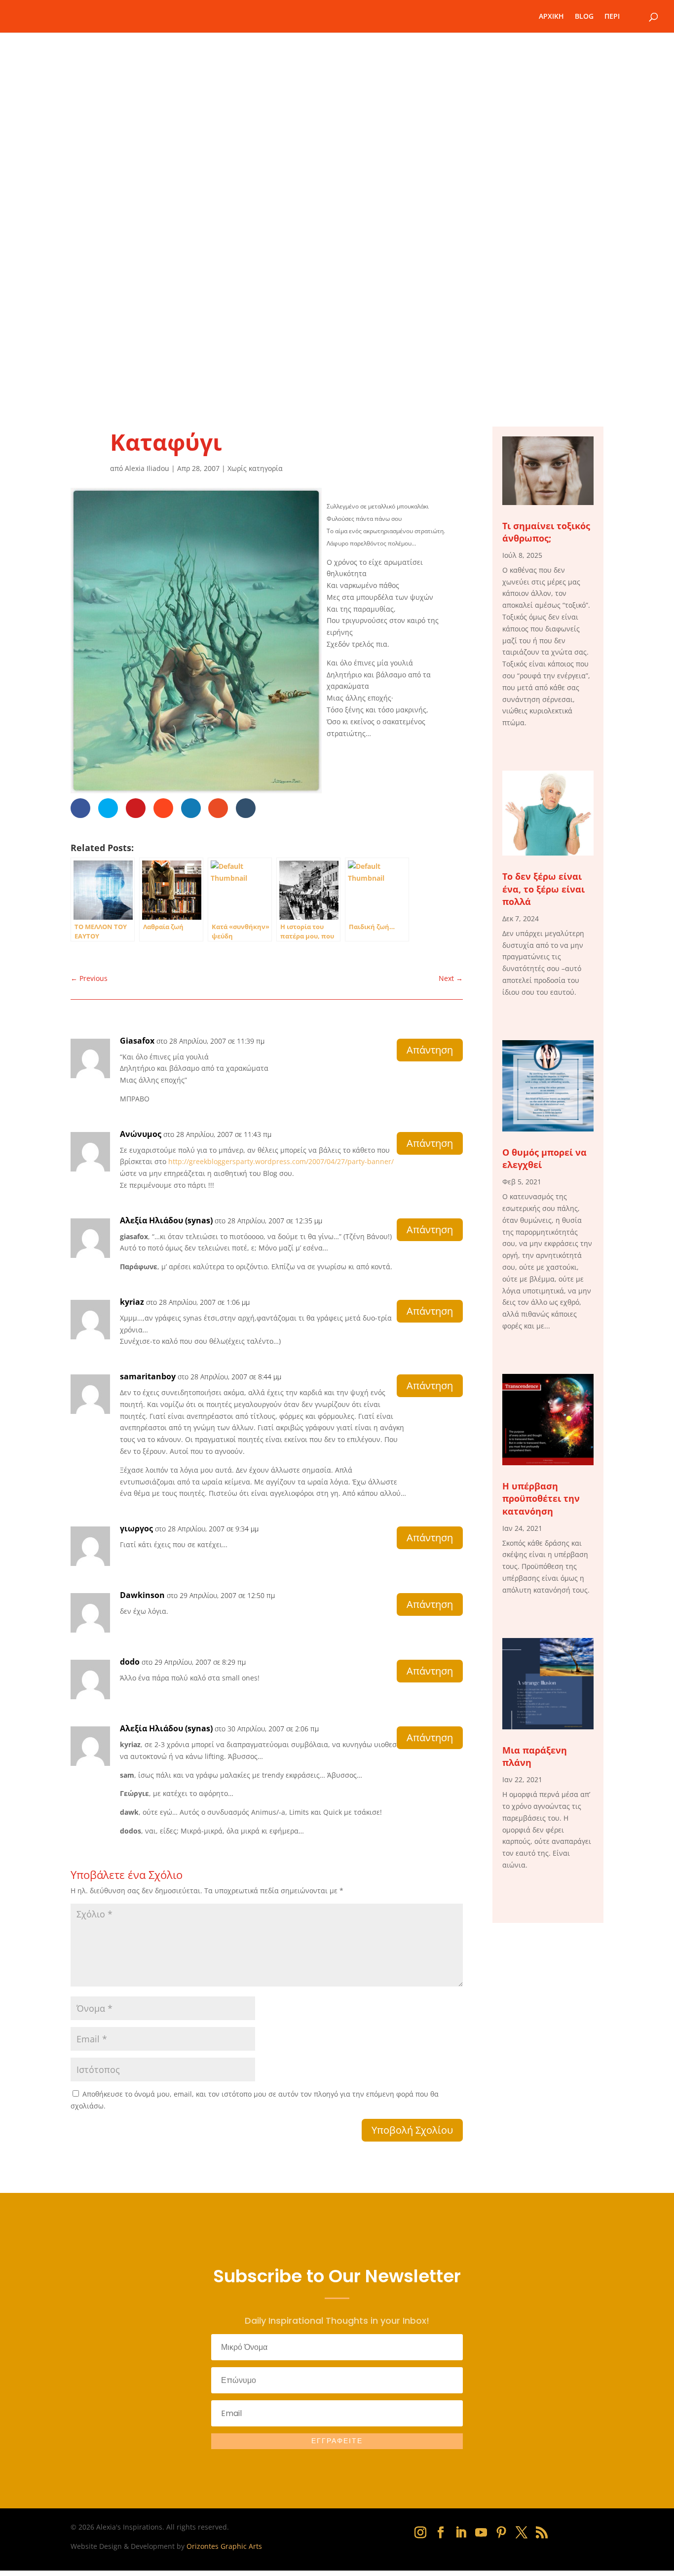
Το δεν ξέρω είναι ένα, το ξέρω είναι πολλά (543, 889)
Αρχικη (551, 17)
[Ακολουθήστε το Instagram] (420, 2533)
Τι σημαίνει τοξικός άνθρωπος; (546, 532)
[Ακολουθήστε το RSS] (542, 2533)
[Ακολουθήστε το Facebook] (441, 2533)
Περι (612, 17)
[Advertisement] (337, 311)
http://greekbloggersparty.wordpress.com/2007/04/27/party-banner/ (281, 1161)
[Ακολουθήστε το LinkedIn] (461, 2533)
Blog (584, 17)
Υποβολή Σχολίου (412, 2130)
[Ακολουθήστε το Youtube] (481, 2533)
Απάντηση (430, 1050)
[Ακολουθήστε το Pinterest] (501, 2533)
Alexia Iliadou (147, 468)
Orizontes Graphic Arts (224, 2546)
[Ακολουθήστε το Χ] (522, 2533)
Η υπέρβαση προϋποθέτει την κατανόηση (541, 1498)
